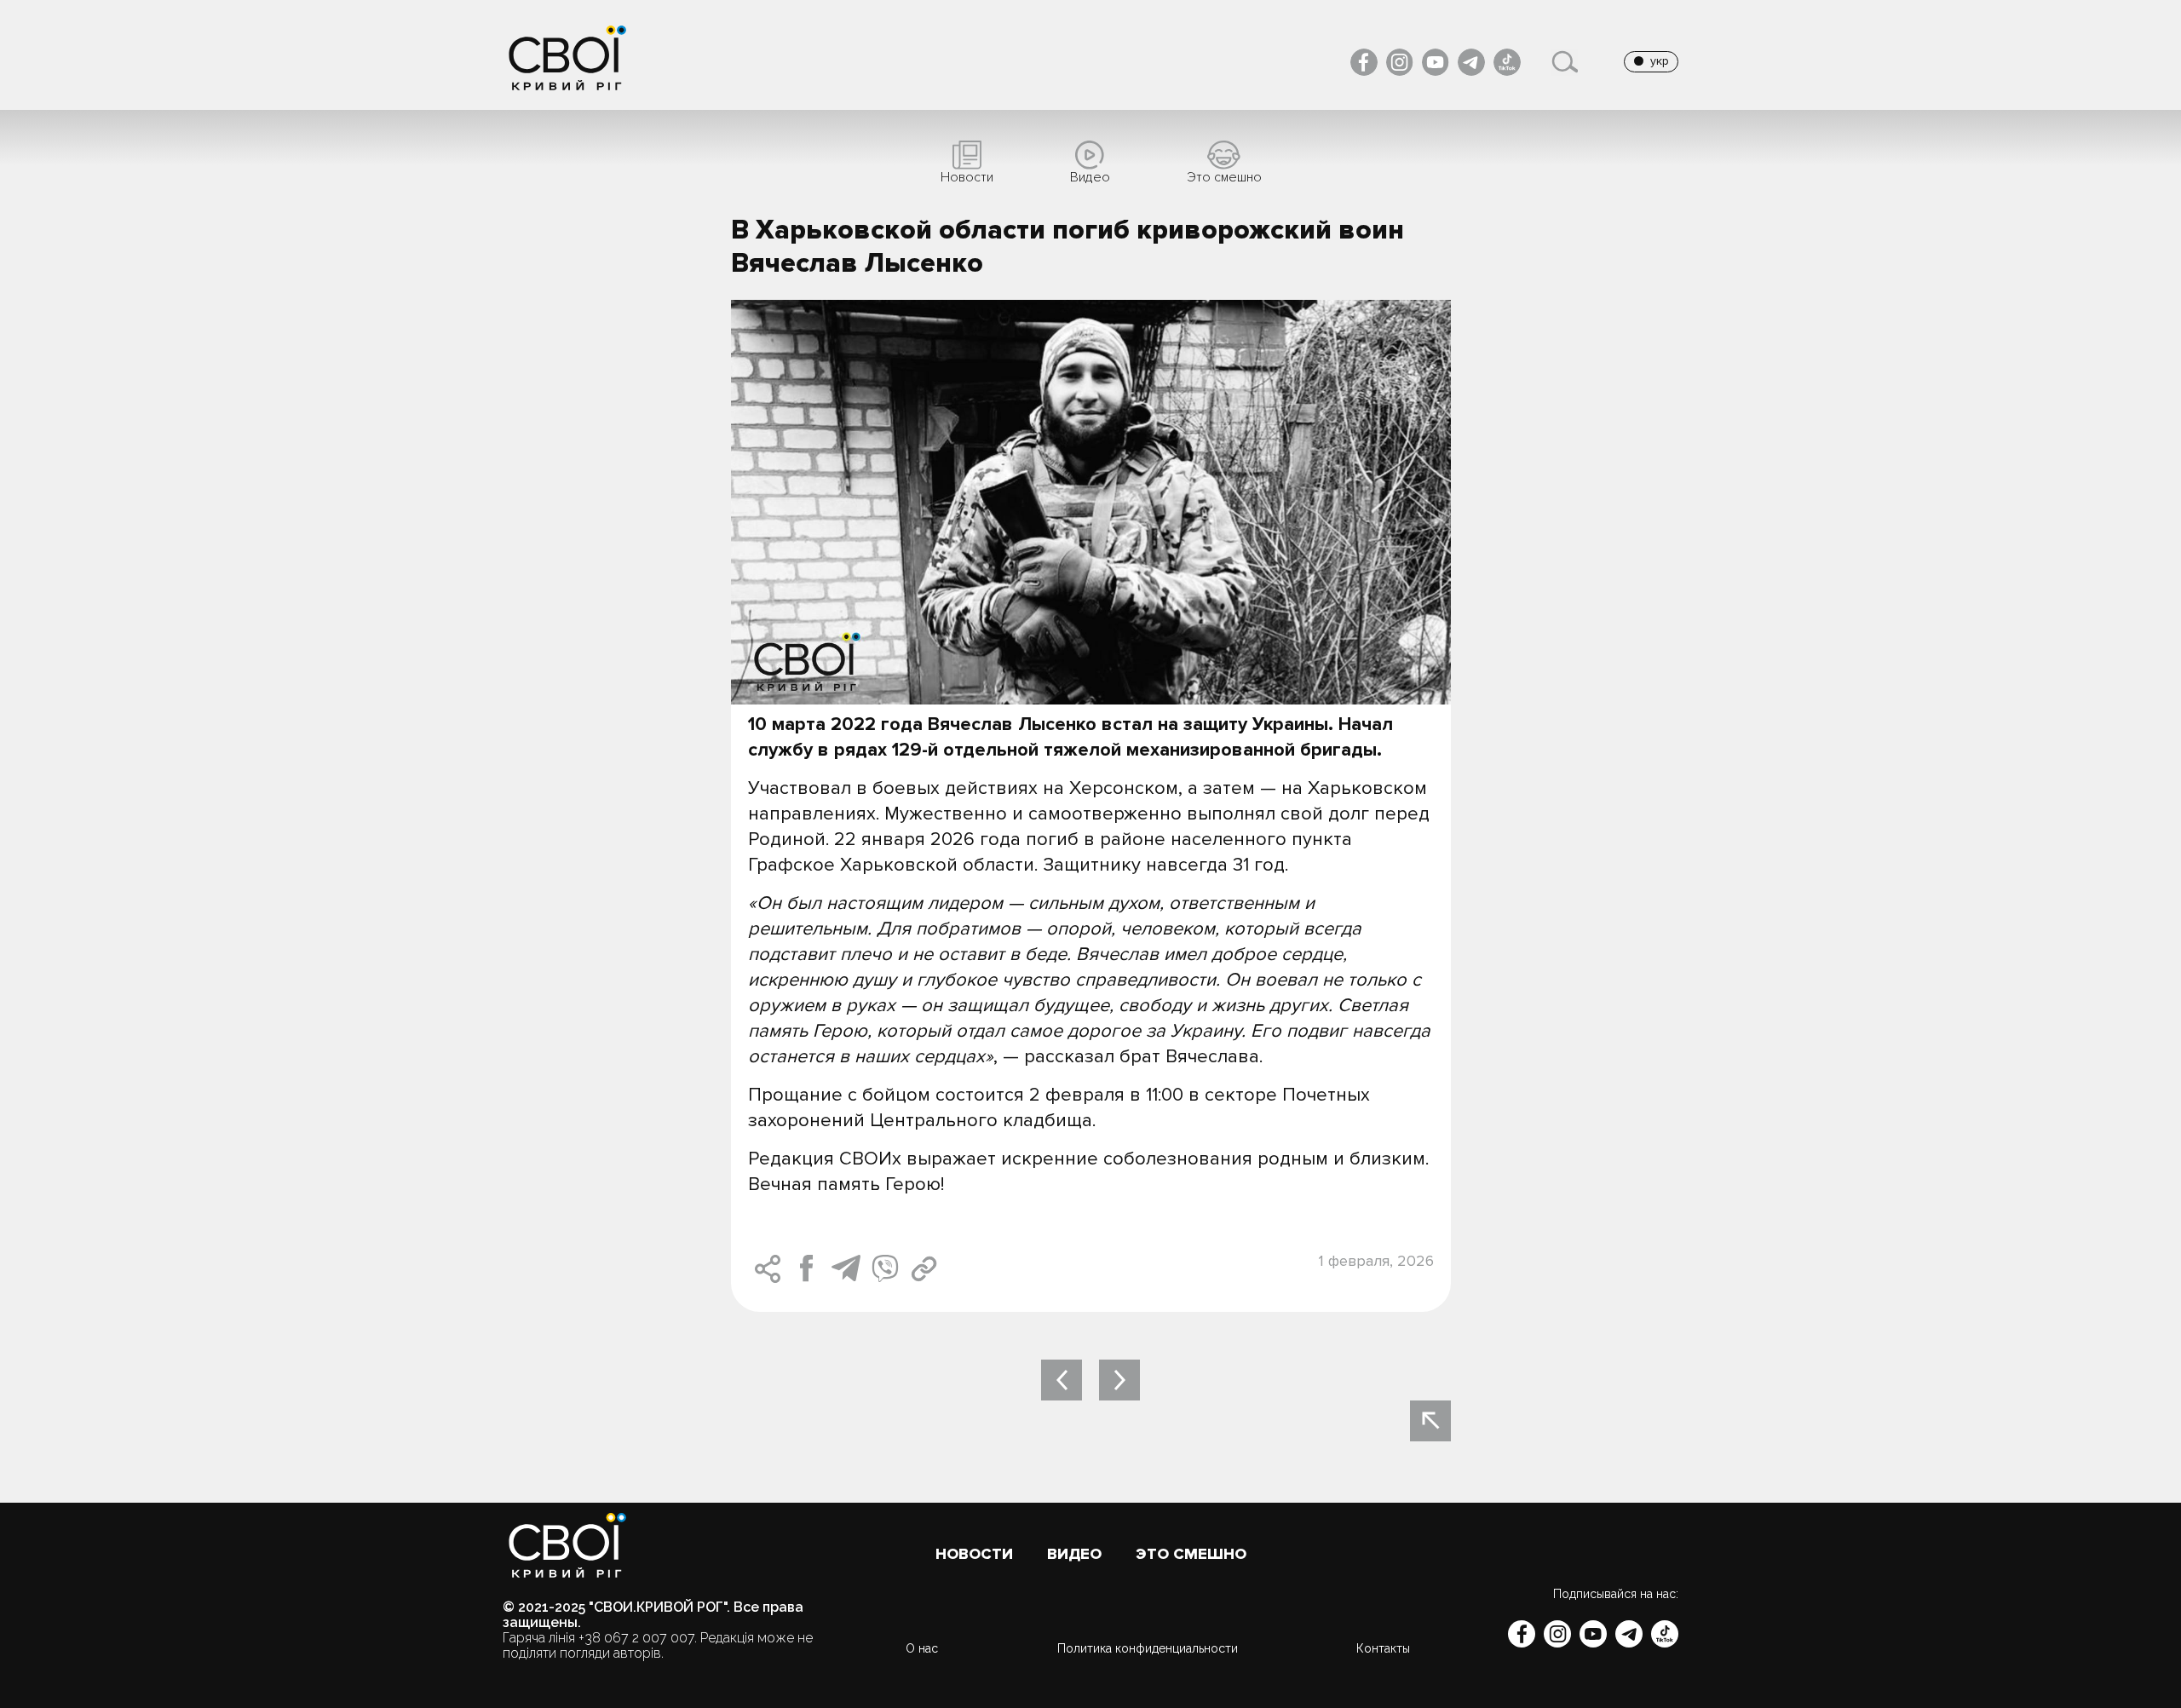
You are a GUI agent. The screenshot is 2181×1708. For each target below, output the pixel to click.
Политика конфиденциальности (1148, 1648)
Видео (1074, 1555)
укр (1660, 61)
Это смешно (1191, 1555)
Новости (974, 1555)
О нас (922, 1648)
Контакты (1383, 1648)
